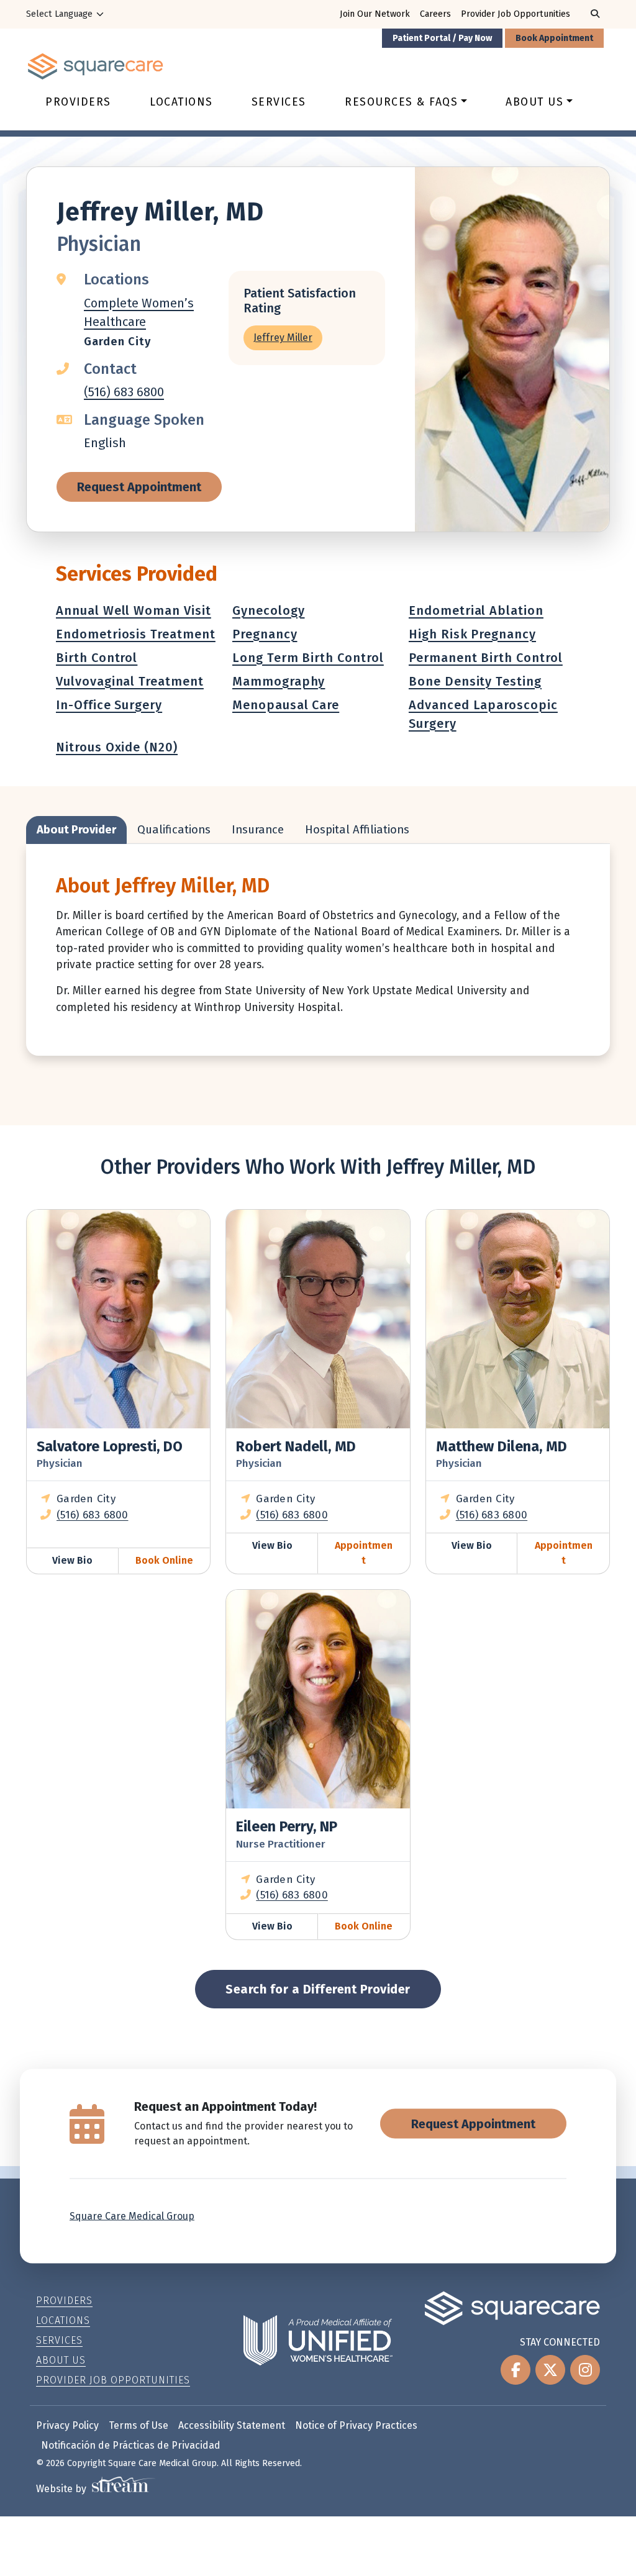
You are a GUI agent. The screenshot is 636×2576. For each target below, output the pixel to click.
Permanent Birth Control (486, 658)
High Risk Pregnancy (472, 634)
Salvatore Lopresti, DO (110, 1446)
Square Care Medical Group (132, 2216)
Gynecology (269, 610)
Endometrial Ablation (476, 610)
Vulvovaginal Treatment (130, 681)
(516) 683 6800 (124, 392)
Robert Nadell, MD (296, 1446)
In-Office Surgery (109, 705)
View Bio (72, 1560)
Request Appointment (139, 487)
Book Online (164, 1560)
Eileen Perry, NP (287, 1826)
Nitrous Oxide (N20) (117, 747)
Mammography (279, 681)
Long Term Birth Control (308, 658)
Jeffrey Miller (283, 338)
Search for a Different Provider (318, 1989)
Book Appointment (554, 38)
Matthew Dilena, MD (502, 1446)
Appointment (364, 1553)
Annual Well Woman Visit (134, 610)
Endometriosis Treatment (136, 634)
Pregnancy (265, 634)
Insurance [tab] (258, 830)
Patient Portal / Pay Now (442, 38)
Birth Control (97, 658)
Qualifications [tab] (174, 830)
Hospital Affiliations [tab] (357, 830)
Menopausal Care (286, 705)
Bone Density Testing (475, 681)
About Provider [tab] (76, 830)
